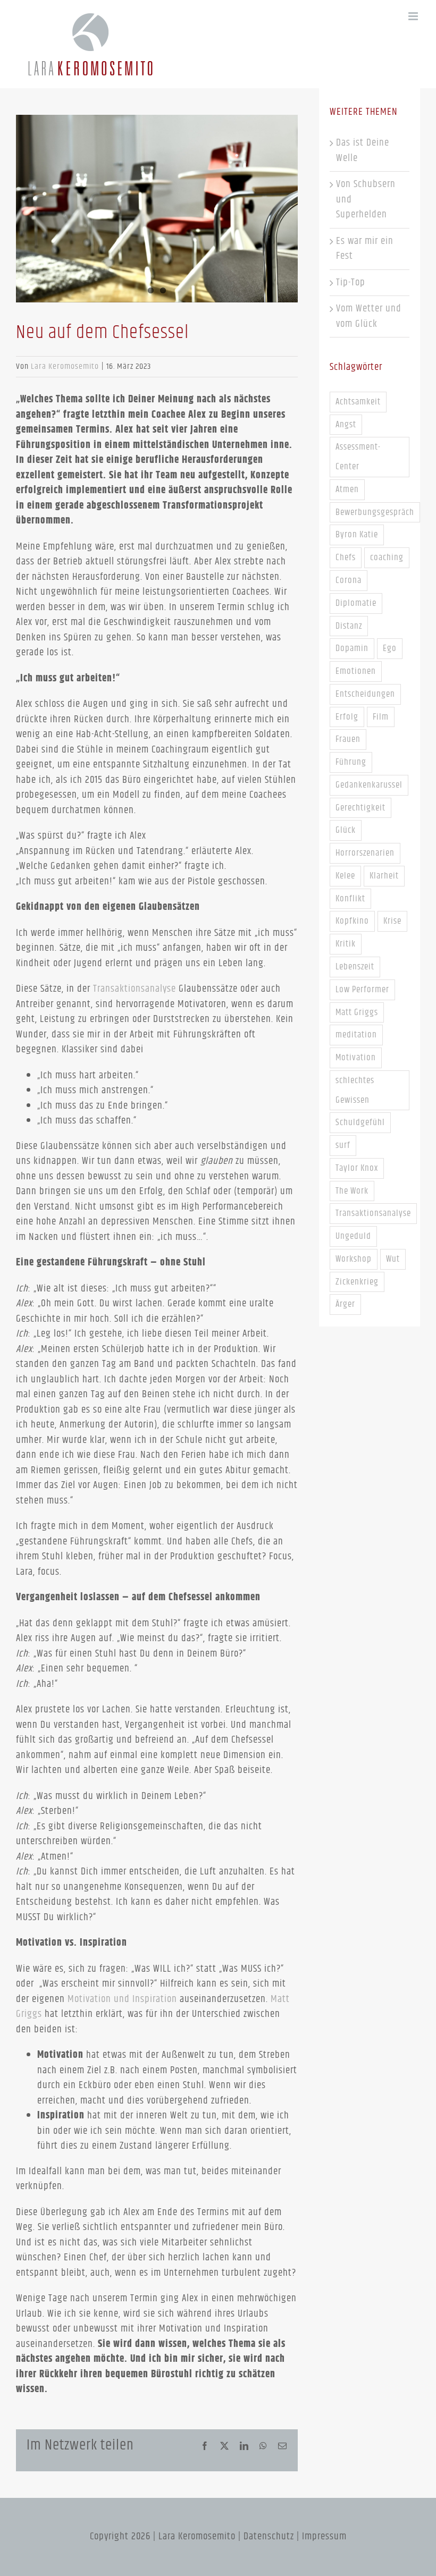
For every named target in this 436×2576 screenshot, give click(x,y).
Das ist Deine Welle (363, 150)
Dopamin (352, 648)
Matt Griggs (357, 1012)
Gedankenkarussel (369, 785)
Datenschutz (269, 2536)
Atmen (347, 489)
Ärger (345, 1304)
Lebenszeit (355, 967)
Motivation (356, 1058)
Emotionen (356, 671)
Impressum (324, 2536)
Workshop (354, 1259)
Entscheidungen (365, 694)
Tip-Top (351, 282)
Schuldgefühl (360, 1122)
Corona (349, 580)
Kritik (346, 944)
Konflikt (350, 899)
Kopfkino (352, 921)
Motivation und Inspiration (122, 1999)
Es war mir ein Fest (365, 249)
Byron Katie (357, 535)
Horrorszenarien (365, 853)
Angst (346, 425)
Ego (390, 648)
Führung (351, 762)
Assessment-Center (358, 457)
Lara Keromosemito (65, 366)
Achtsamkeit (358, 402)
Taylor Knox (357, 1168)
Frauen (348, 739)
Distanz (349, 626)
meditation (356, 1035)
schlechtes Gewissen (355, 1090)
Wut (393, 1259)
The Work (352, 1191)
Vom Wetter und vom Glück (369, 316)
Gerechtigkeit (360, 808)
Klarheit (384, 876)
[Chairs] (157, 209)
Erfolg (347, 717)
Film (381, 717)
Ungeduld (353, 1236)
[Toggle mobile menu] (414, 16)
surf (343, 1145)
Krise (392, 921)
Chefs (346, 558)
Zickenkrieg (357, 1282)
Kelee (345, 876)
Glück (346, 830)
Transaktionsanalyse (135, 989)
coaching (387, 558)
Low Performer (362, 990)
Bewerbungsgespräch (375, 512)
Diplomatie (356, 603)
